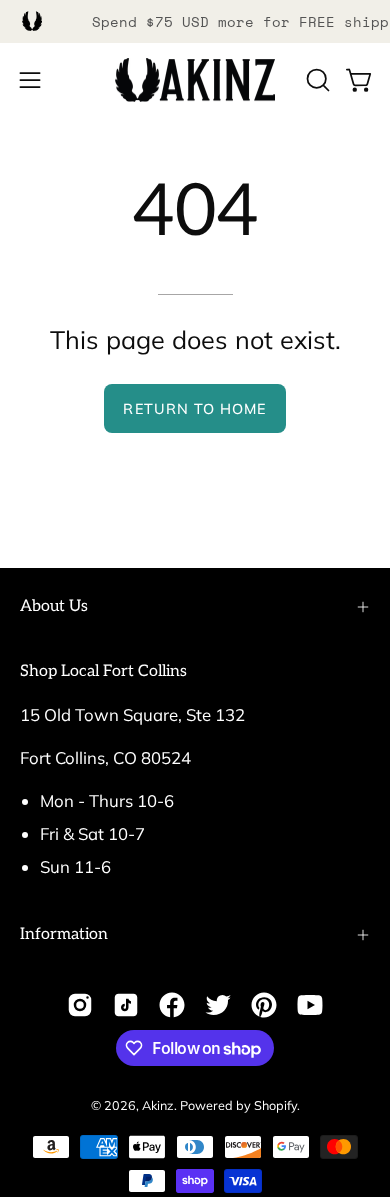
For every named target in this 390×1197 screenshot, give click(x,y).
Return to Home (194, 409)
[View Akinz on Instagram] (80, 1005)
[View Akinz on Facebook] (172, 1005)
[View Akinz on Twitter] (218, 1005)
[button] (316, 80)
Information (64, 934)
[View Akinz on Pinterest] (264, 1005)
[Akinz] (195, 80)
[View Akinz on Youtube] (310, 1005)
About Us (54, 606)
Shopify (275, 1105)
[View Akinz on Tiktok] (126, 1005)
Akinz (158, 1105)
